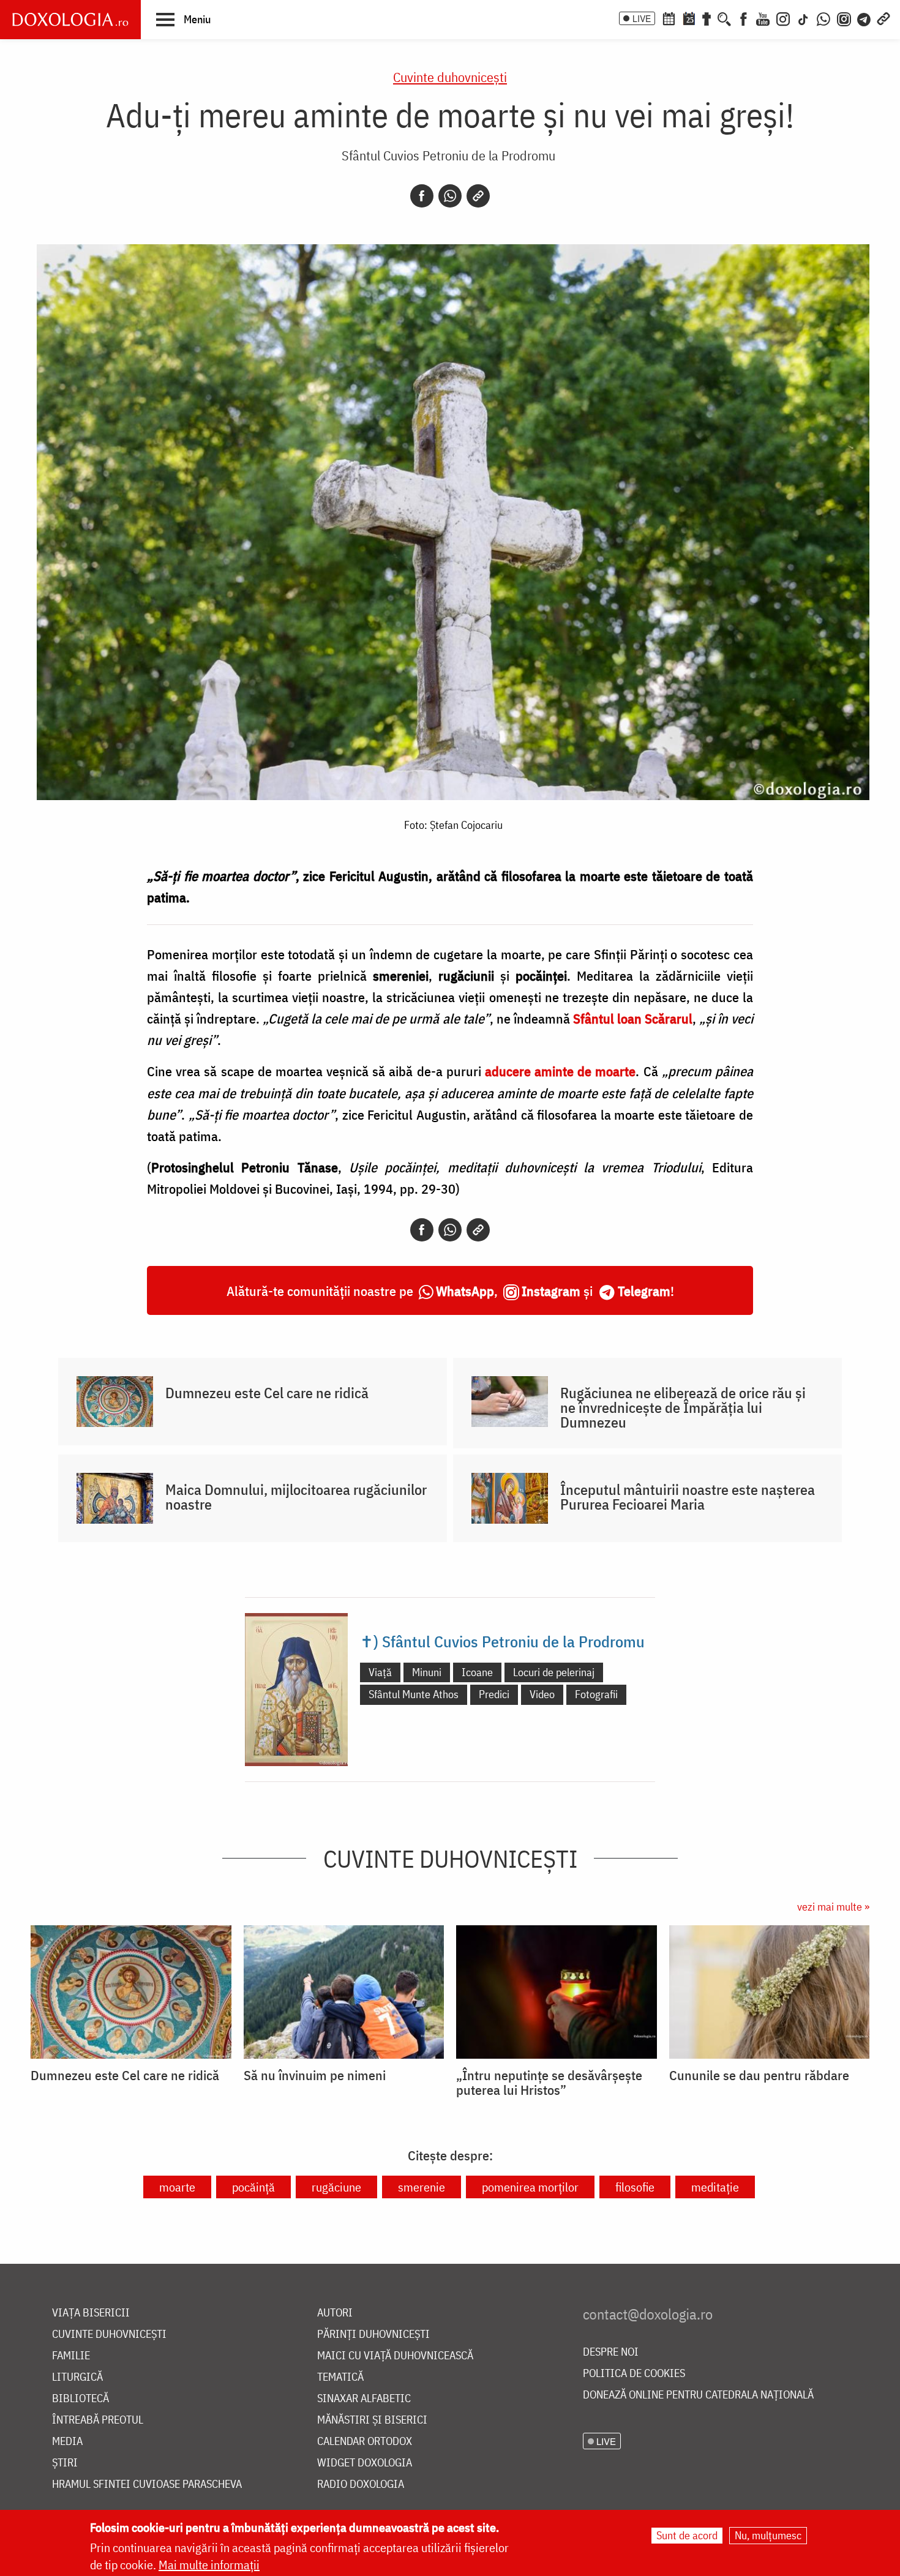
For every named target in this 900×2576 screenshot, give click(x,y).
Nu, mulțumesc (768, 2535)
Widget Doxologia (365, 2463)
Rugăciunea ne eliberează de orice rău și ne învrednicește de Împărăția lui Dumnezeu (683, 1407)
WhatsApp (465, 1291)
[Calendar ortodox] (669, 18)
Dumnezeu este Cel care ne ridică (267, 1393)
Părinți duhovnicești (373, 2334)
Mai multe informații (209, 2565)
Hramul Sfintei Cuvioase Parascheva (147, 2484)
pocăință (253, 2187)
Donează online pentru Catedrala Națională (698, 2395)
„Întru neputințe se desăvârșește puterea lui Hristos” (549, 2083)
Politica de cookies (634, 2374)
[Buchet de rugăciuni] (707, 18)
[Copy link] (478, 196)
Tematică (340, 2377)
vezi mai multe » (833, 1907)
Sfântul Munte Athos (414, 1694)
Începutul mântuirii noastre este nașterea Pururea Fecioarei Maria (688, 1497)
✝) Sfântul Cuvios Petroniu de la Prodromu (502, 1641)
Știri (65, 2463)
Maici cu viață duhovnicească (395, 2356)
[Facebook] (744, 18)
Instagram (551, 1291)
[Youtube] (763, 18)
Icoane (477, 1672)
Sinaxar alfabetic (364, 2399)
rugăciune (336, 2187)
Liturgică (77, 2377)
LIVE (642, 18)
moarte (177, 2187)
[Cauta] (724, 18)
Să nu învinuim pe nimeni (315, 2075)
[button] (183, 19)
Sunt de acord (687, 2535)
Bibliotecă (81, 2399)
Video (542, 1694)
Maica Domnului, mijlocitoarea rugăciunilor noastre (296, 1497)
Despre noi (611, 2352)
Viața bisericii (91, 2313)
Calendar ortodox (365, 2442)
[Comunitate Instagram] (844, 18)
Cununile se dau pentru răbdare (759, 2075)
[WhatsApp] (823, 18)
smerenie (422, 2187)
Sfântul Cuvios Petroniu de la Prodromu (448, 155)
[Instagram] (783, 18)
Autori (335, 2313)
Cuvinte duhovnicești (450, 77)
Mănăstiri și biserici (372, 2420)
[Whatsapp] (450, 196)
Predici (494, 1694)
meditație (715, 2187)
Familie (71, 2356)
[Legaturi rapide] (883, 18)
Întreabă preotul (98, 2420)
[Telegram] (864, 18)
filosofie (635, 2187)
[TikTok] (803, 18)
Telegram (644, 1291)
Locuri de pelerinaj (554, 1672)
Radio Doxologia (361, 2484)
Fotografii (596, 1694)
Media (67, 2442)
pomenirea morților (530, 2187)
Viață (380, 1672)
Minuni (427, 1672)
